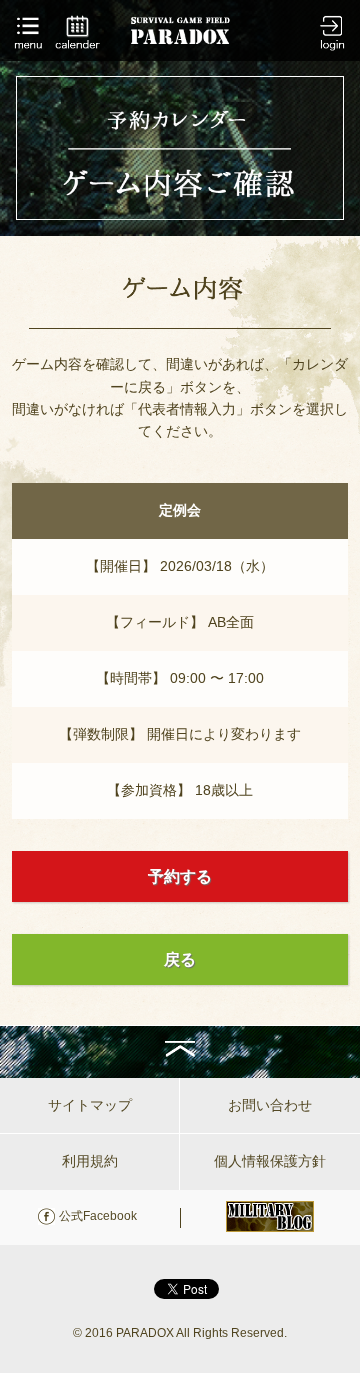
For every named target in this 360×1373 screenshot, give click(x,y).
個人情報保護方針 (270, 1161)
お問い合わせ (270, 1105)
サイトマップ (90, 1105)
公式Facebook (98, 1216)
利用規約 (90, 1161)
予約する (180, 876)
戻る (180, 959)
